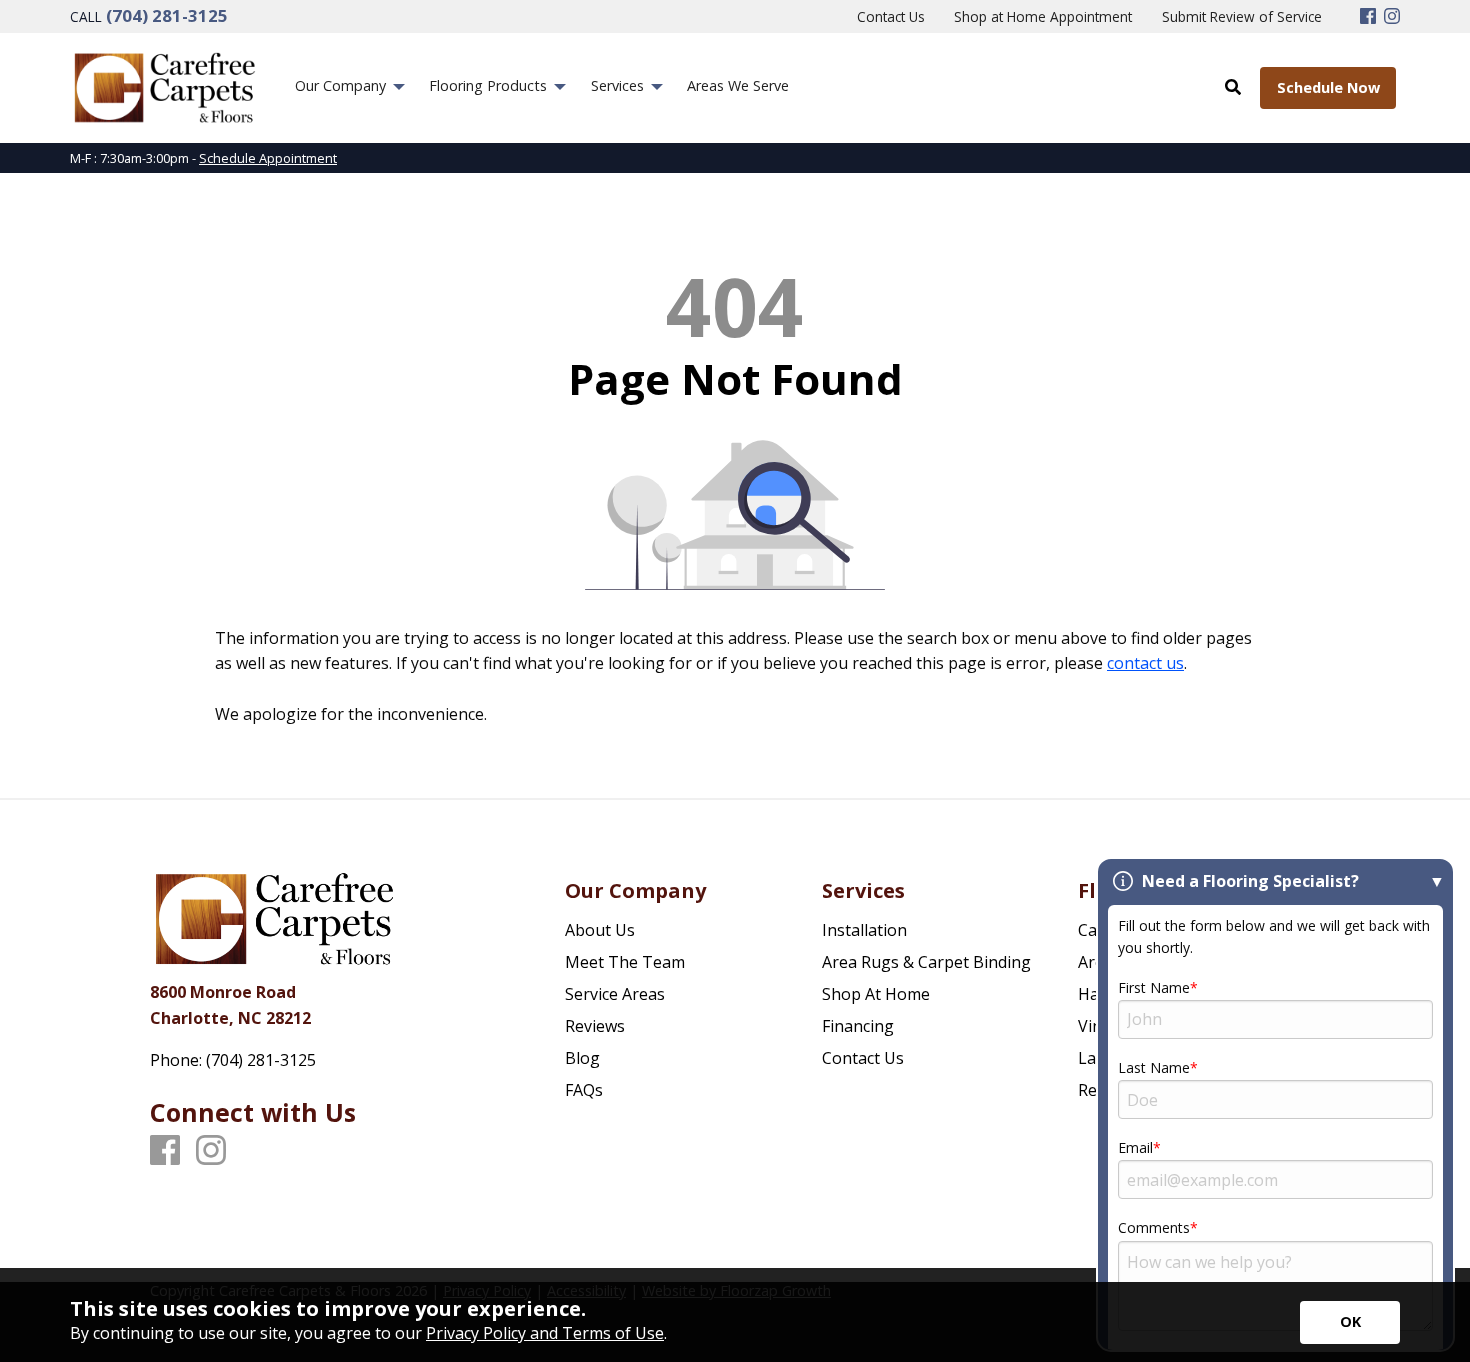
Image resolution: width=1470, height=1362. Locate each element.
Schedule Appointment (268, 158)
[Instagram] (1392, 17)
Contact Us (863, 1058)
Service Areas (615, 994)
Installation (864, 930)
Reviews (595, 1026)
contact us (1145, 663)
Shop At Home (876, 994)
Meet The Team (625, 962)
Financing (858, 1026)
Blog (582, 1058)
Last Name (1154, 1067)
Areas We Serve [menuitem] (738, 85)
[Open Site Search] (1233, 87)
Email (1135, 1147)
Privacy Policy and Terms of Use (545, 1333)
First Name (1154, 987)
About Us (600, 930)
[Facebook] (1368, 17)
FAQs (584, 1090)
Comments (1154, 1227)
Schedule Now (1328, 87)
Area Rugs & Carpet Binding (926, 962)
